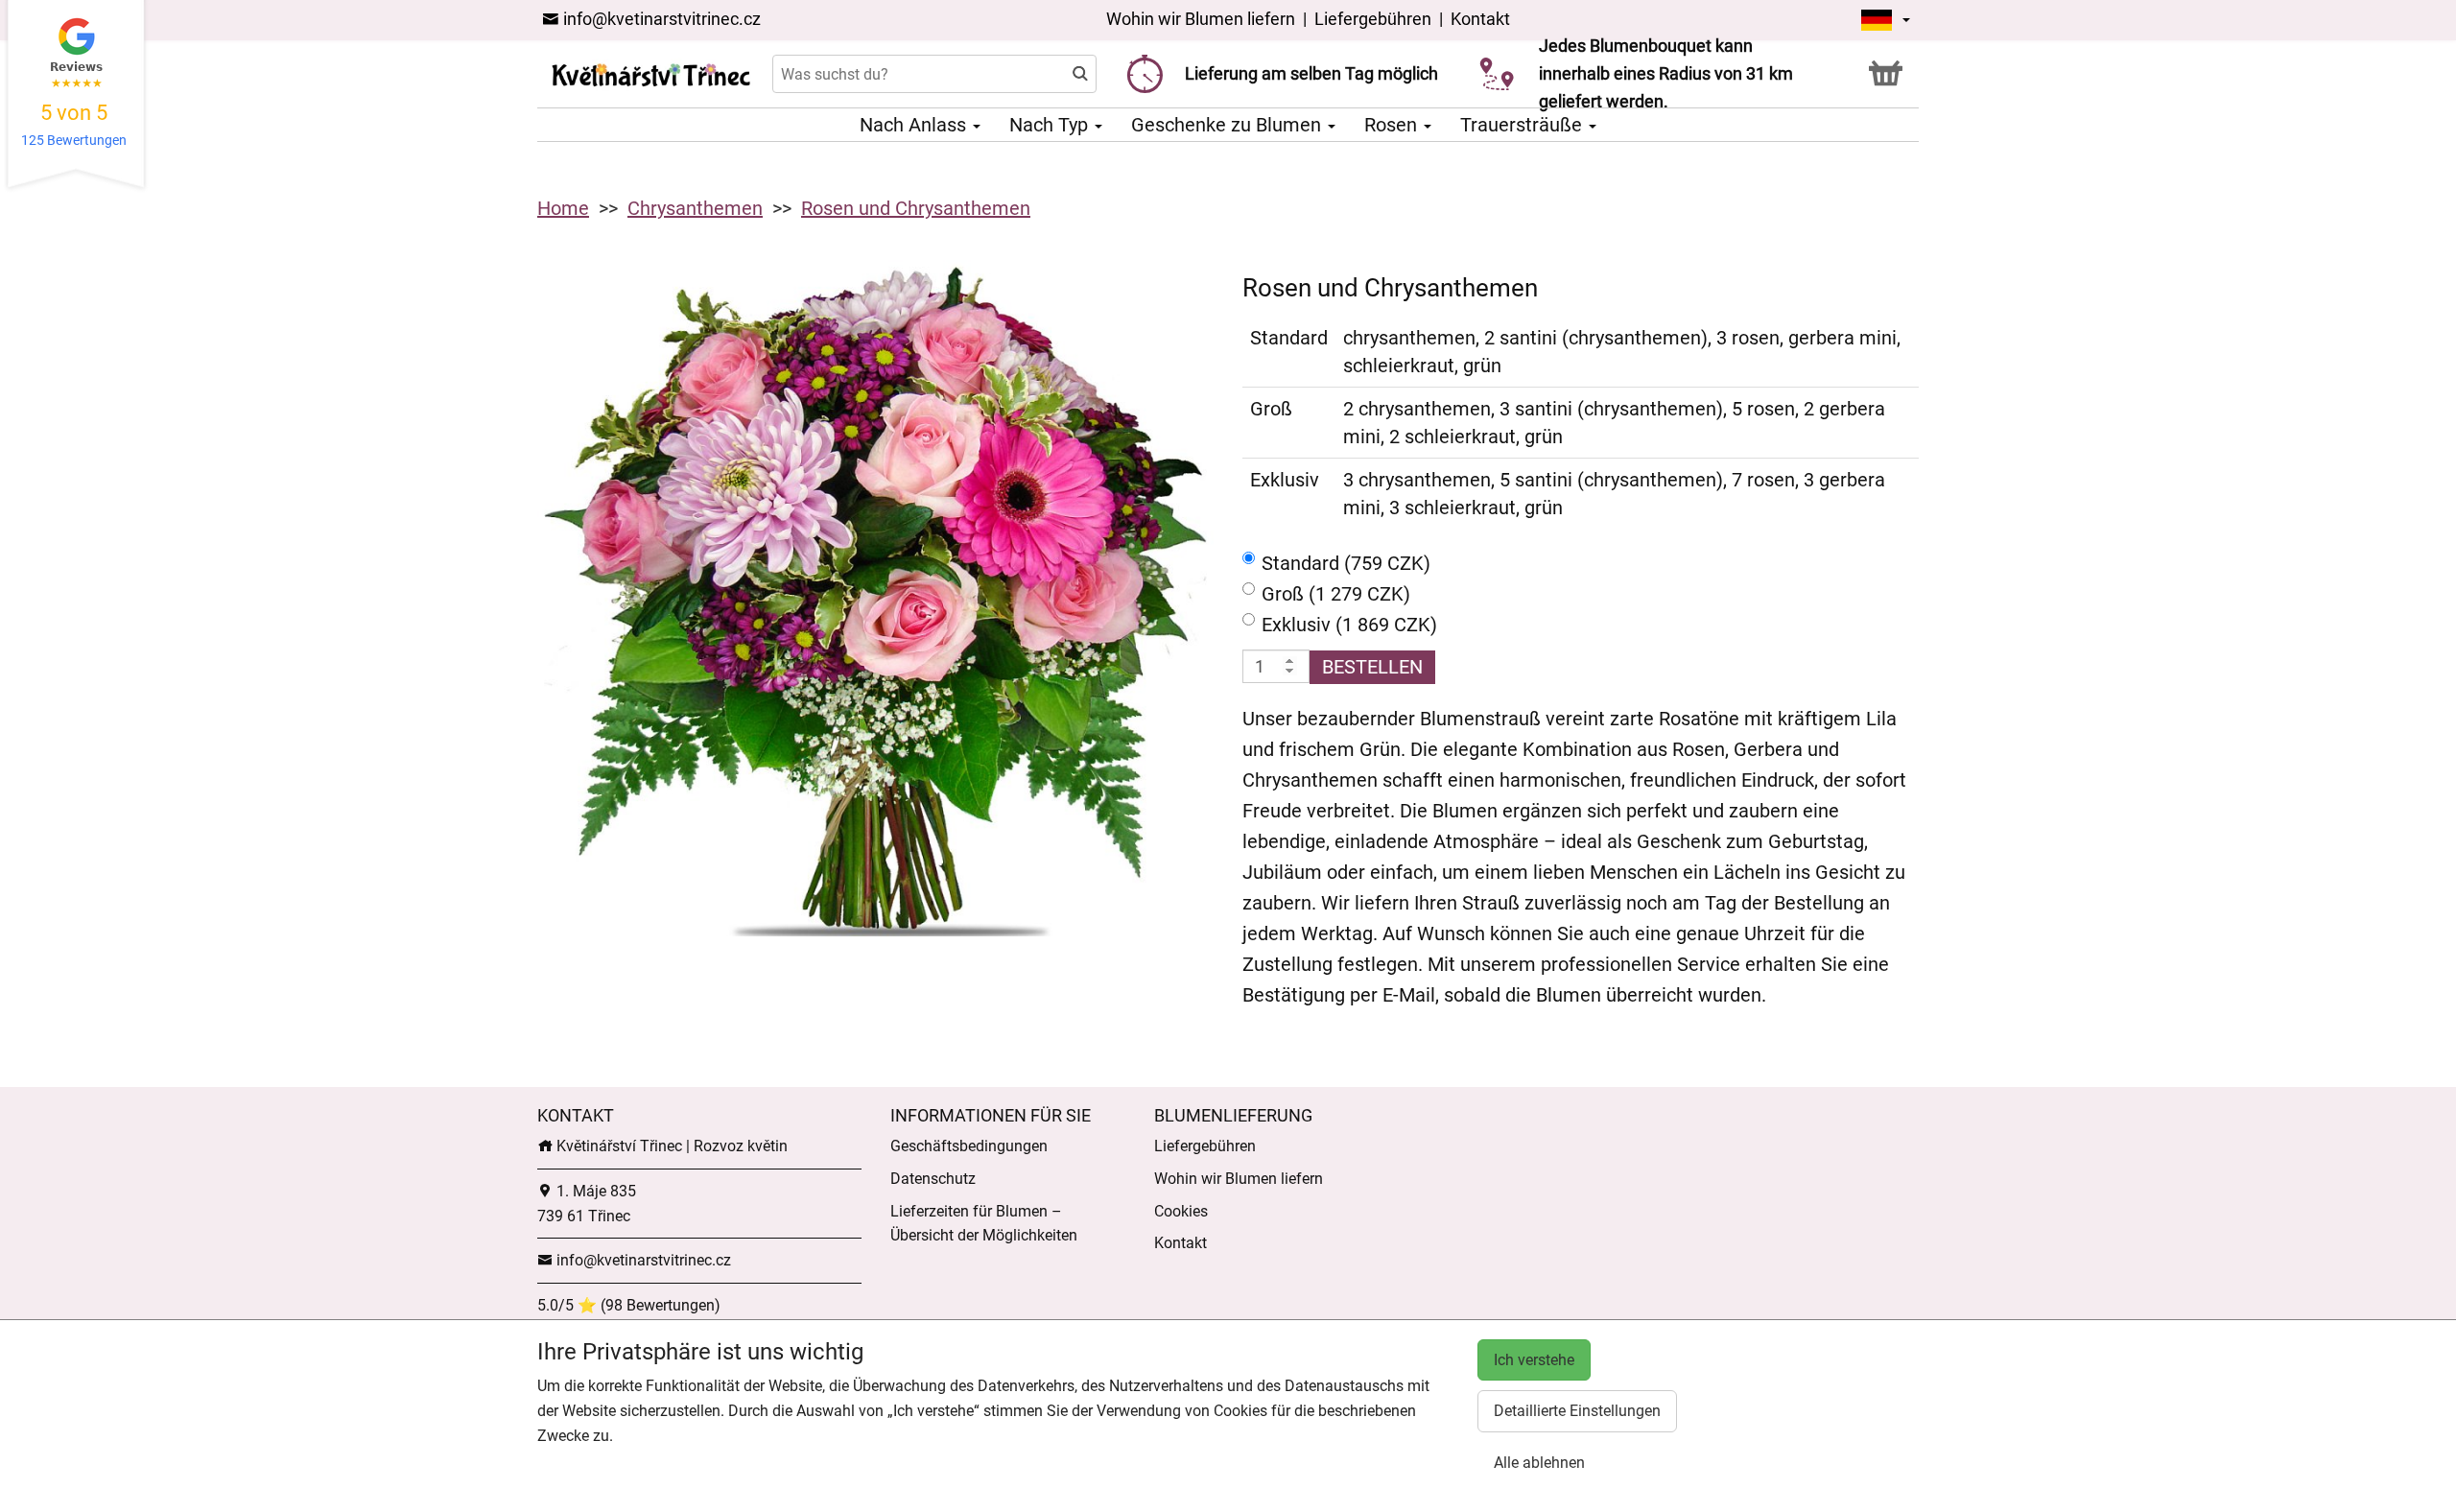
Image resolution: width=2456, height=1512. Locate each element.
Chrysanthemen (695, 208)
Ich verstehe (1534, 1360)
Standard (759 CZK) (1346, 563)
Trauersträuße (1523, 125)
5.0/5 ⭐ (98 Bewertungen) (629, 1305)
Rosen (1393, 125)
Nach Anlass (915, 125)
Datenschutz (933, 1179)
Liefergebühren (1373, 19)
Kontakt (1480, 19)
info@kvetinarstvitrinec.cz (660, 19)
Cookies (1181, 1211)
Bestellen (1372, 667)
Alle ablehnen (1539, 1463)
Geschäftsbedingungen (969, 1146)
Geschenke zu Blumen (1228, 125)
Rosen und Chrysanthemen (916, 208)
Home (563, 208)
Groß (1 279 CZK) (1336, 594)
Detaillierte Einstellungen (1577, 1411)
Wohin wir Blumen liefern (1201, 19)
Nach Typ (1051, 125)
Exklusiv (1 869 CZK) (1349, 625)
